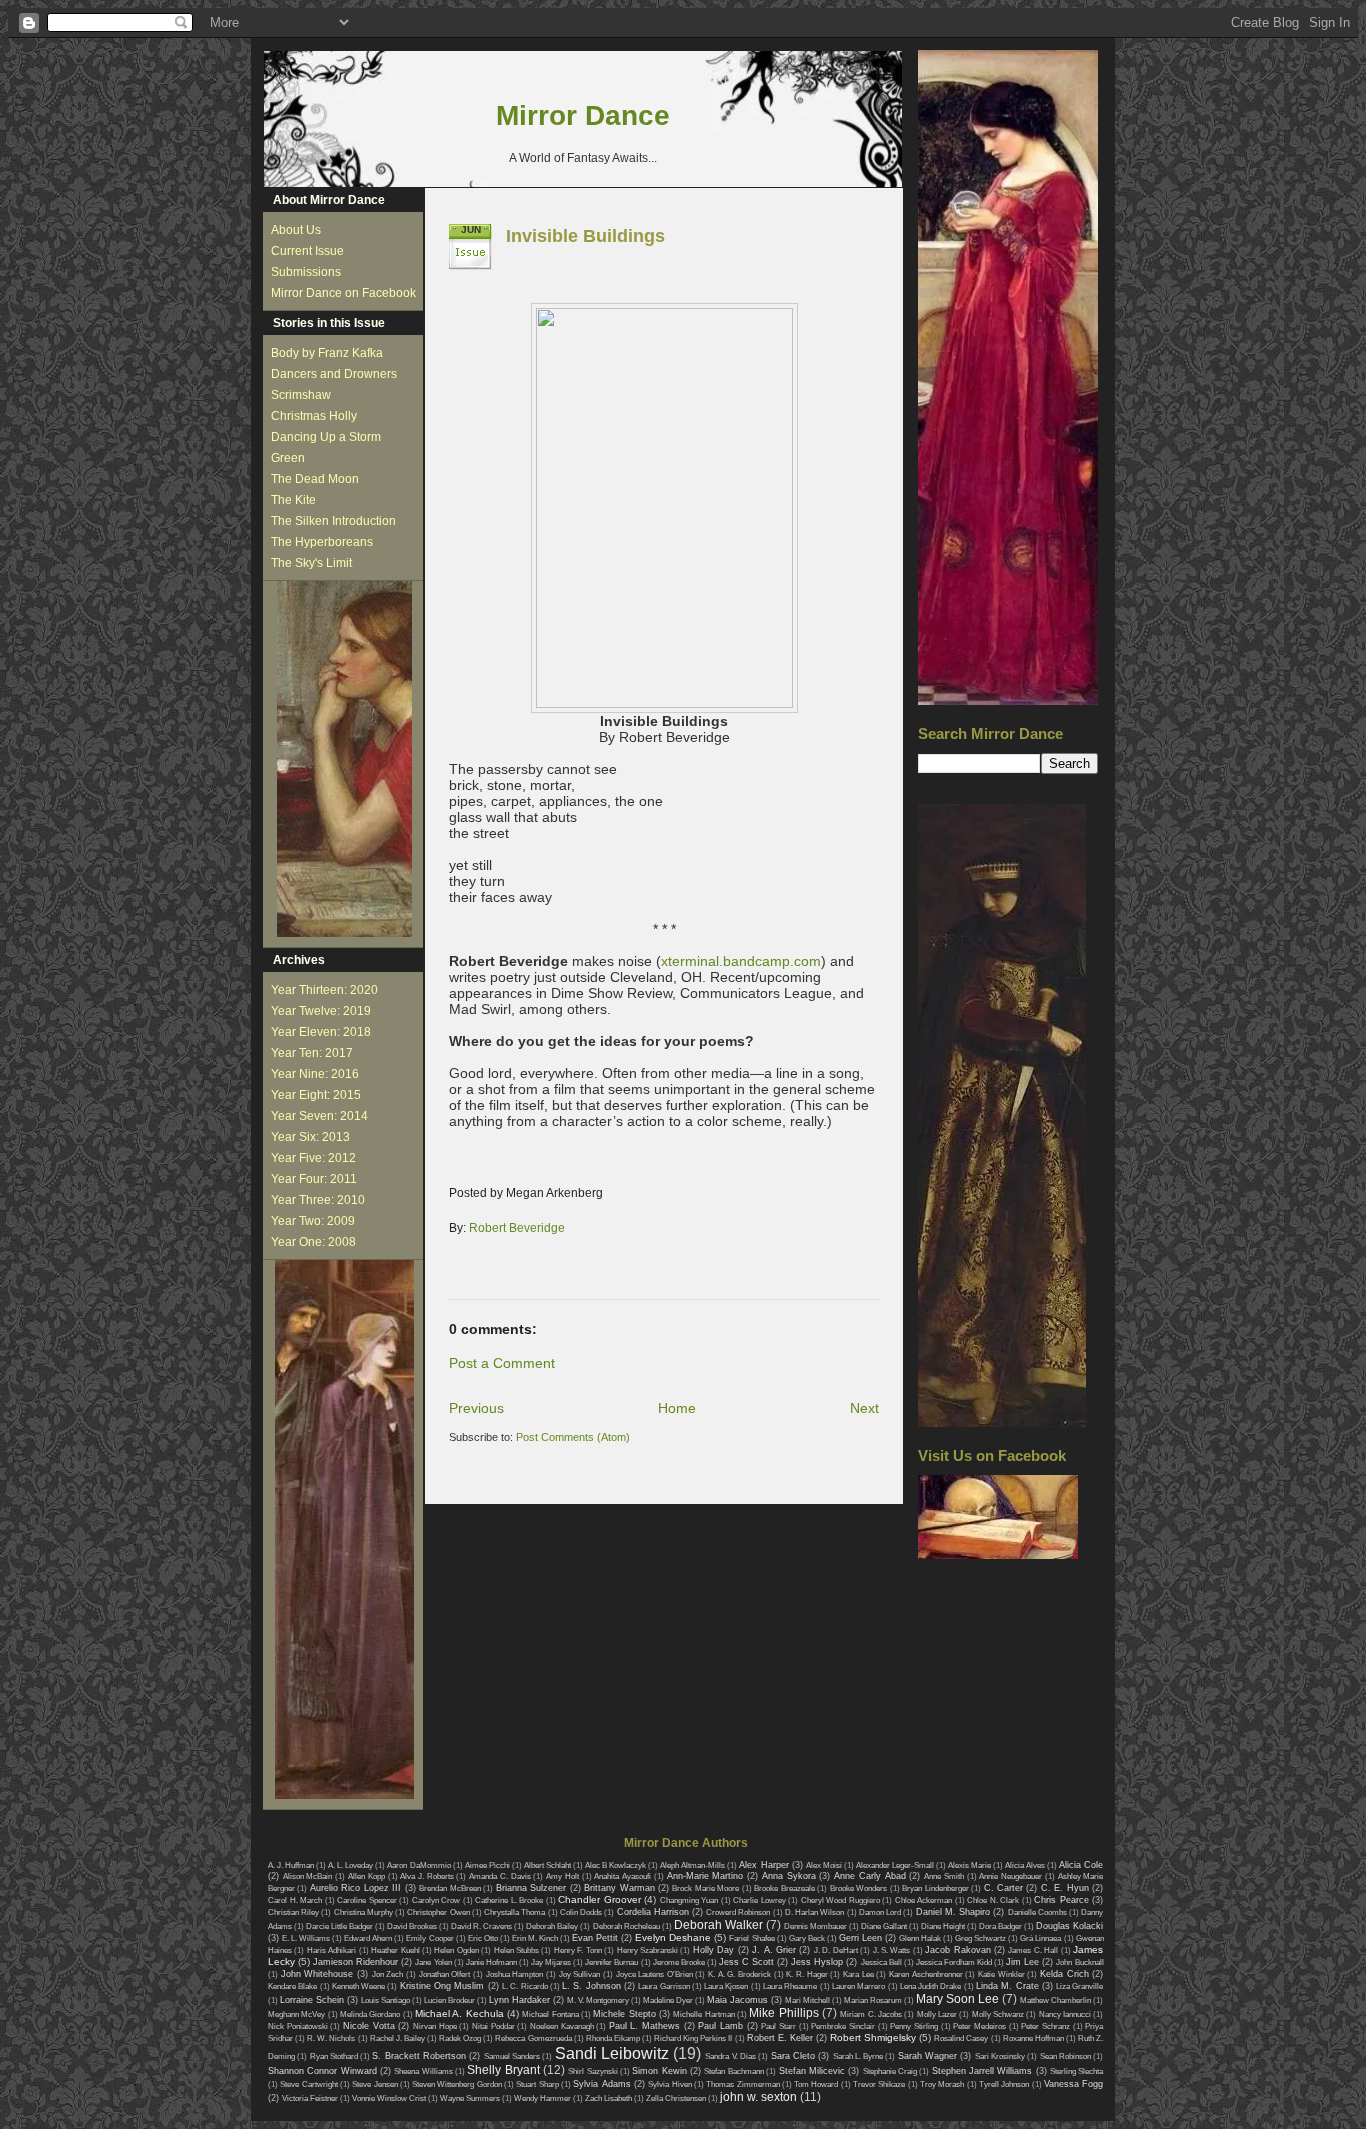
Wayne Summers (470, 2098)
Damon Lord (880, 1912)
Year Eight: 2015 (316, 1095)
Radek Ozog (460, 2038)
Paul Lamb (720, 2026)
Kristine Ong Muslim (442, 1986)
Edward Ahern (368, 1938)
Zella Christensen (676, 2098)
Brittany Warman (619, 1888)
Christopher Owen (438, 1912)
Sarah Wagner (927, 2056)
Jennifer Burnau (611, 1962)
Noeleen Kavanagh (562, 2026)
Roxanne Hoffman (1033, 2038)
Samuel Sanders (512, 2056)
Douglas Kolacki (1069, 1926)
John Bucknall (1079, 1962)
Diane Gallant (884, 1926)
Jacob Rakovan (957, 1950)
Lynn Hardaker (519, 2000)
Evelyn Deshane (673, 1937)
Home (677, 1408)
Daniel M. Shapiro (953, 1912)
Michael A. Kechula (459, 2013)
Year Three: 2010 (318, 1200)
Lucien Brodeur (449, 2000)
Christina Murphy (363, 1912)
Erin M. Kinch (535, 1938)
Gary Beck (807, 1938)
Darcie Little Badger (339, 1926)
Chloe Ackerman (924, 1900)
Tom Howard (816, 2084)
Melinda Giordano (370, 2014)
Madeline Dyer (668, 2000)
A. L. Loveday (350, 1865)
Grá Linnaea (1040, 1938)
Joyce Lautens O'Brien (654, 1974)
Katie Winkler (1001, 1974)
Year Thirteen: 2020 (324, 990)
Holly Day (713, 1950)
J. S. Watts (892, 1950)
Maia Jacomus (737, 2000)
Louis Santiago (385, 2000)
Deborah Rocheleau (626, 1926)
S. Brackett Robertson (419, 2056)
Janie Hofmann (491, 1962)
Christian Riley (293, 1912)
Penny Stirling (914, 2026)
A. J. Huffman (291, 1865)
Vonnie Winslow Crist (389, 2098)
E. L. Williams (306, 1938)
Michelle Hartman (703, 2014)
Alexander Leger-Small (895, 1865)
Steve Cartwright (308, 2084)
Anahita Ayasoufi (622, 1876)
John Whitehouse (317, 1974)
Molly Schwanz (998, 2014)
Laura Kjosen (726, 1986)
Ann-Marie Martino (705, 1876)
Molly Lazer (937, 2014)
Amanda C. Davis (499, 1876)
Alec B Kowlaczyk (615, 1865)
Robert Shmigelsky (873, 2037)
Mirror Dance (583, 115)
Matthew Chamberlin (1055, 2000)
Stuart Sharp (537, 2084)
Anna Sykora (789, 1876)
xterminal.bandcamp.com (741, 961)
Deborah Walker (718, 1925)
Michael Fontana (550, 2014)
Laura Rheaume (790, 1986)
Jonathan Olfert (445, 1974)
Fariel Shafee (751, 1938)
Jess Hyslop (817, 1962)
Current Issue (307, 251)
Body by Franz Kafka (327, 353)
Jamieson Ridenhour (355, 1962)
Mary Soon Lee (957, 1999)
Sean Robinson (1065, 2056)
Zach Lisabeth (608, 2098)
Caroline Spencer (367, 1900)
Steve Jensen (374, 2084)
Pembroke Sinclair (843, 2026)
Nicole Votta (369, 2026)
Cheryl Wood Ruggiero (840, 1900)
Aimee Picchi (487, 1865)
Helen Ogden (456, 1950)
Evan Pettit (595, 1938)
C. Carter (1003, 1888)
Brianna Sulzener (531, 1888)
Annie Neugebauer (1010, 1876)
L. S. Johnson (591, 1986)
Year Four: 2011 (314, 1179)
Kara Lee (858, 1974)
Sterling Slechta (1076, 2071)
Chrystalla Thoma (514, 1912)
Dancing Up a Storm (326, 437)
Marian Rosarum (873, 2000)
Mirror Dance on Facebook (343, 293)
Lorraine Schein (312, 2000)
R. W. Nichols (331, 2038)
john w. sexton (758, 2097)
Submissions (306, 272)
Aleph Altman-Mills (692, 1865)
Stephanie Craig (890, 2071)
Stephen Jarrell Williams (982, 2071)
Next (864, 1408)
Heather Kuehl (395, 1950)
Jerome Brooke (679, 1962)
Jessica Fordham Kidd (954, 1962)
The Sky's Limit (311, 563)
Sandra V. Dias (730, 2056)
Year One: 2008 (313, 1242)
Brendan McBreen (449, 1888)
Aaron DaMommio (418, 1865)
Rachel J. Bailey (397, 2038)
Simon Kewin (659, 2071)
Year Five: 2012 (313, 1158)
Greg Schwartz (980, 1938)
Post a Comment (502, 1363)
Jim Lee (1022, 1962)
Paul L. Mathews (644, 2026)
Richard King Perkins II (693, 2038)
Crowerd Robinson (738, 1912)
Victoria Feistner (310, 2098)
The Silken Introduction (333, 521)
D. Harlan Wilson (814, 1912)
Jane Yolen (433, 1962)
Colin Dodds (581, 1912)
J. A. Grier (774, 1950)
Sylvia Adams (601, 2084)
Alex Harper (763, 1865)
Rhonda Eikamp (613, 2038)
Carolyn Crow (436, 1900)
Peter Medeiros (979, 2026)
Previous (476, 1408)
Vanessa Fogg (1073, 2084)
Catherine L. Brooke (509, 1900)
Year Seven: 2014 (319, 1116)
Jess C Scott (746, 1962)
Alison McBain (308, 1876)
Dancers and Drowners (334, 374)
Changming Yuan (689, 1900)
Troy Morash (942, 2084)
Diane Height (943, 1926)
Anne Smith (944, 1876)
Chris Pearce (1061, 1900)
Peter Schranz (1045, 2026)
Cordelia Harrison (653, 1912)
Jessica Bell (881, 1962)
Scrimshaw (301, 395)
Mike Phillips (783, 2013)
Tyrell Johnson (1004, 2084)
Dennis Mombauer (815, 1926)
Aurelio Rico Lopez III (355, 1888)
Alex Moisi (824, 1865)
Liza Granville (1079, 1986)
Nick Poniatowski (298, 2026)
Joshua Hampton (515, 1974)
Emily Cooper (429, 1938)
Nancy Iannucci (1065, 2014)
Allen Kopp (366, 1876)
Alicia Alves (1025, 1865)
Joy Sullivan (580, 1974)
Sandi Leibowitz (612, 2053)
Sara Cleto (793, 2056)
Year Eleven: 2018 (321, 1032)
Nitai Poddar (493, 2026)
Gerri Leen (860, 1938)
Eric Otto (483, 1938)
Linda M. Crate (1007, 1986)
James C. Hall (1033, 1950)
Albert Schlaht (547, 1865)
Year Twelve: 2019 (321, 1011)
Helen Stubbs (516, 1950)
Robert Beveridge (517, 1228)
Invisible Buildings (585, 236)
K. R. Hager (806, 1974)
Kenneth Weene (358, 1986)
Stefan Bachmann (733, 2071)
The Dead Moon (315, 479)
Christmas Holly (314, 416)
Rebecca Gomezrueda (533, 2038)
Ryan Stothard (334, 2056)
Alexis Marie (969, 1865)
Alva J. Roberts (426, 1876)
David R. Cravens (481, 1926)
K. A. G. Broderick (739, 1974)
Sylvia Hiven (669, 2084)
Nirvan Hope (435, 2026)
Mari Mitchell (807, 2000)
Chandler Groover (599, 1899)
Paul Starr (778, 2026)
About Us (296, 230)
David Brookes (412, 1926)
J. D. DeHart (836, 1950)
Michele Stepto (624, 2014)
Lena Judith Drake (931, 1986)
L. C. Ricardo (525, 1986)
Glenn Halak (920, 1938)
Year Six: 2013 (310, 1137)
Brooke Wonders (858, 1888)
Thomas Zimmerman (742, 2084)
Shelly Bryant (503, 2070)
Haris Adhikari (331, 1950)
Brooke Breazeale (784, 1888)
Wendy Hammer (542, 2098)
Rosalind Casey (961, 2038)
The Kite (293, 500)
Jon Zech (388, 1974)
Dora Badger (1000, 1926)
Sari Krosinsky (1000, 2056)
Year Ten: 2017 (312, 1053)
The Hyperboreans (322, 542)
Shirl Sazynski (592, 2071)
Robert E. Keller (780, 2038)
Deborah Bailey (552, 1926)
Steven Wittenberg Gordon (457, 2084)
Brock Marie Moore (705, 1888)
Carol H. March (295, 1900)
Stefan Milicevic (812, 2071)
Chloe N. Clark (993, 1900)
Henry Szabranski (647, 1950)
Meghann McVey (296, 2014)
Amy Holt (562, 1876)
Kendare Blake (292, 1986)
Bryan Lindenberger (935, 1888)
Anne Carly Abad (869, 1876)
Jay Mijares (551, 1962)
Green (288, 458)
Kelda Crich (1064, 1974)
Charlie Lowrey (759, 1900)
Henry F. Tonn (578, 1950)
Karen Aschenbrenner (926, 1974)
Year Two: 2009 (313, 1221)
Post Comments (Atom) (573, 1437)
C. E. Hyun (1065, 1888)
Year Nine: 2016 (315, 1074)
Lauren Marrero (858, 1986)
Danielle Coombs (1037, 1912)
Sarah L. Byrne (858, 2056)
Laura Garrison (663, 1986)
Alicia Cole (1081, 1865)
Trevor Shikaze (879, 2084)
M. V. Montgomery (598, 2000)
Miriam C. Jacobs (871, 2014)
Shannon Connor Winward (322, 2071)
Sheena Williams (423, 2071)
